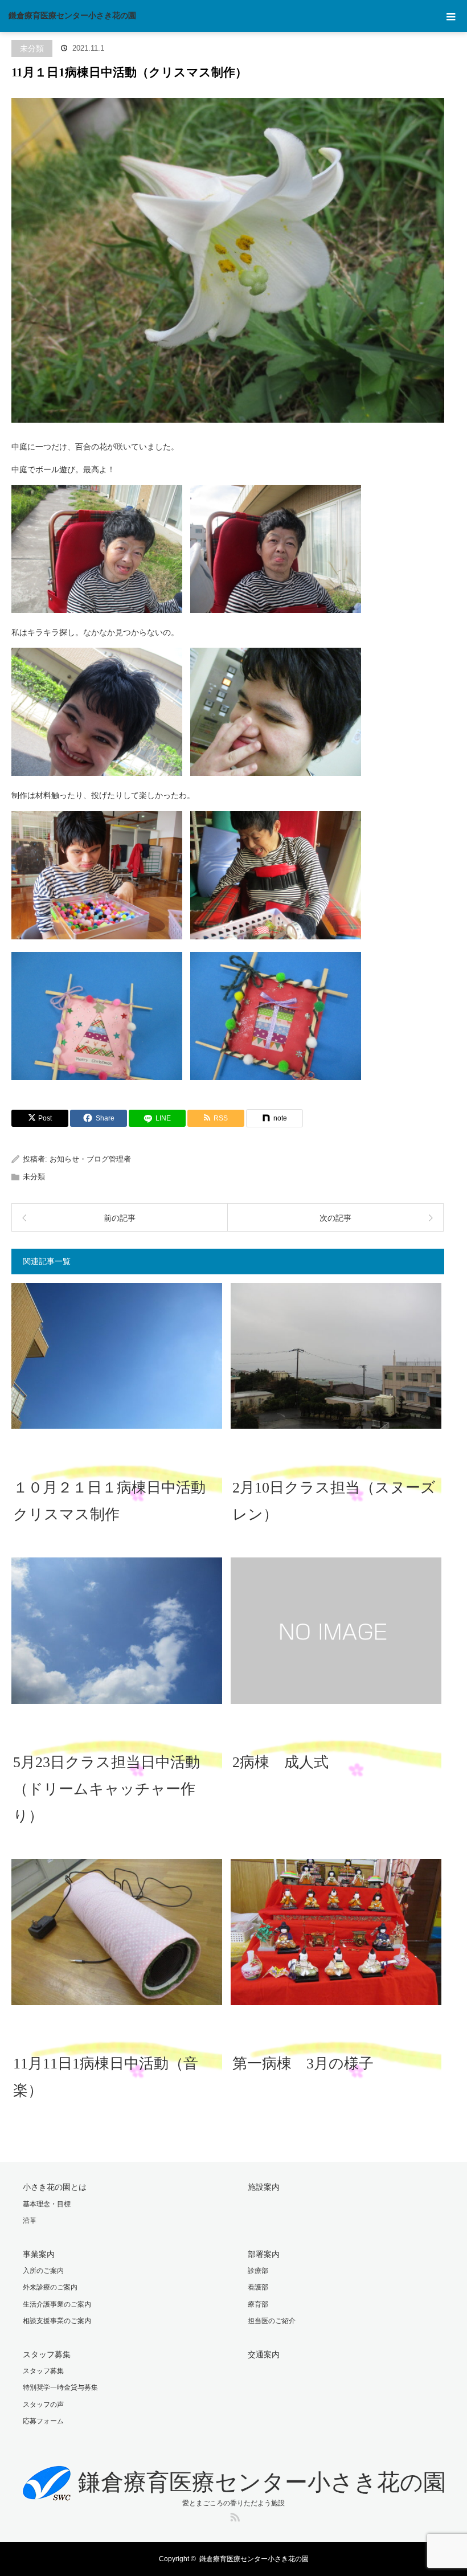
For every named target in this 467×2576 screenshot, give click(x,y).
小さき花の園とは (55, 2187)
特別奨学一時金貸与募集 (60, 2387)
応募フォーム (43, 2421)
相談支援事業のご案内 (57, 2321)
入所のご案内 (43, 2271)
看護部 (258, 2287)
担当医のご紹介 (272, 2321)
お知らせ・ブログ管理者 (90, 1159)
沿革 (30, 2221)
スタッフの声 (43, 2405)
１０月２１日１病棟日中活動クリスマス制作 (109, 1501)
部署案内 (264, 2254)
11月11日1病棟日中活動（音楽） (106, 2077)
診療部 (258, 2271)
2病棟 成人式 (280, 1762)
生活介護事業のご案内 (57, 2304)
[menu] (451, 16)
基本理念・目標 (47, 2204)
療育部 (258, 2304)
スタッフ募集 (47, 2354)
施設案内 (264, 2187)
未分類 (32, 48)
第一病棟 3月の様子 (303, 2064)
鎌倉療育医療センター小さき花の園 (72, 16)
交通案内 (264, 2354)
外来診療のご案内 (50, 2287)
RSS (233, 2515)
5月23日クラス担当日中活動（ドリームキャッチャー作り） (106, 1789)
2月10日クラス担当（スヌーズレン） (334, 1501)
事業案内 (39, 2254)
